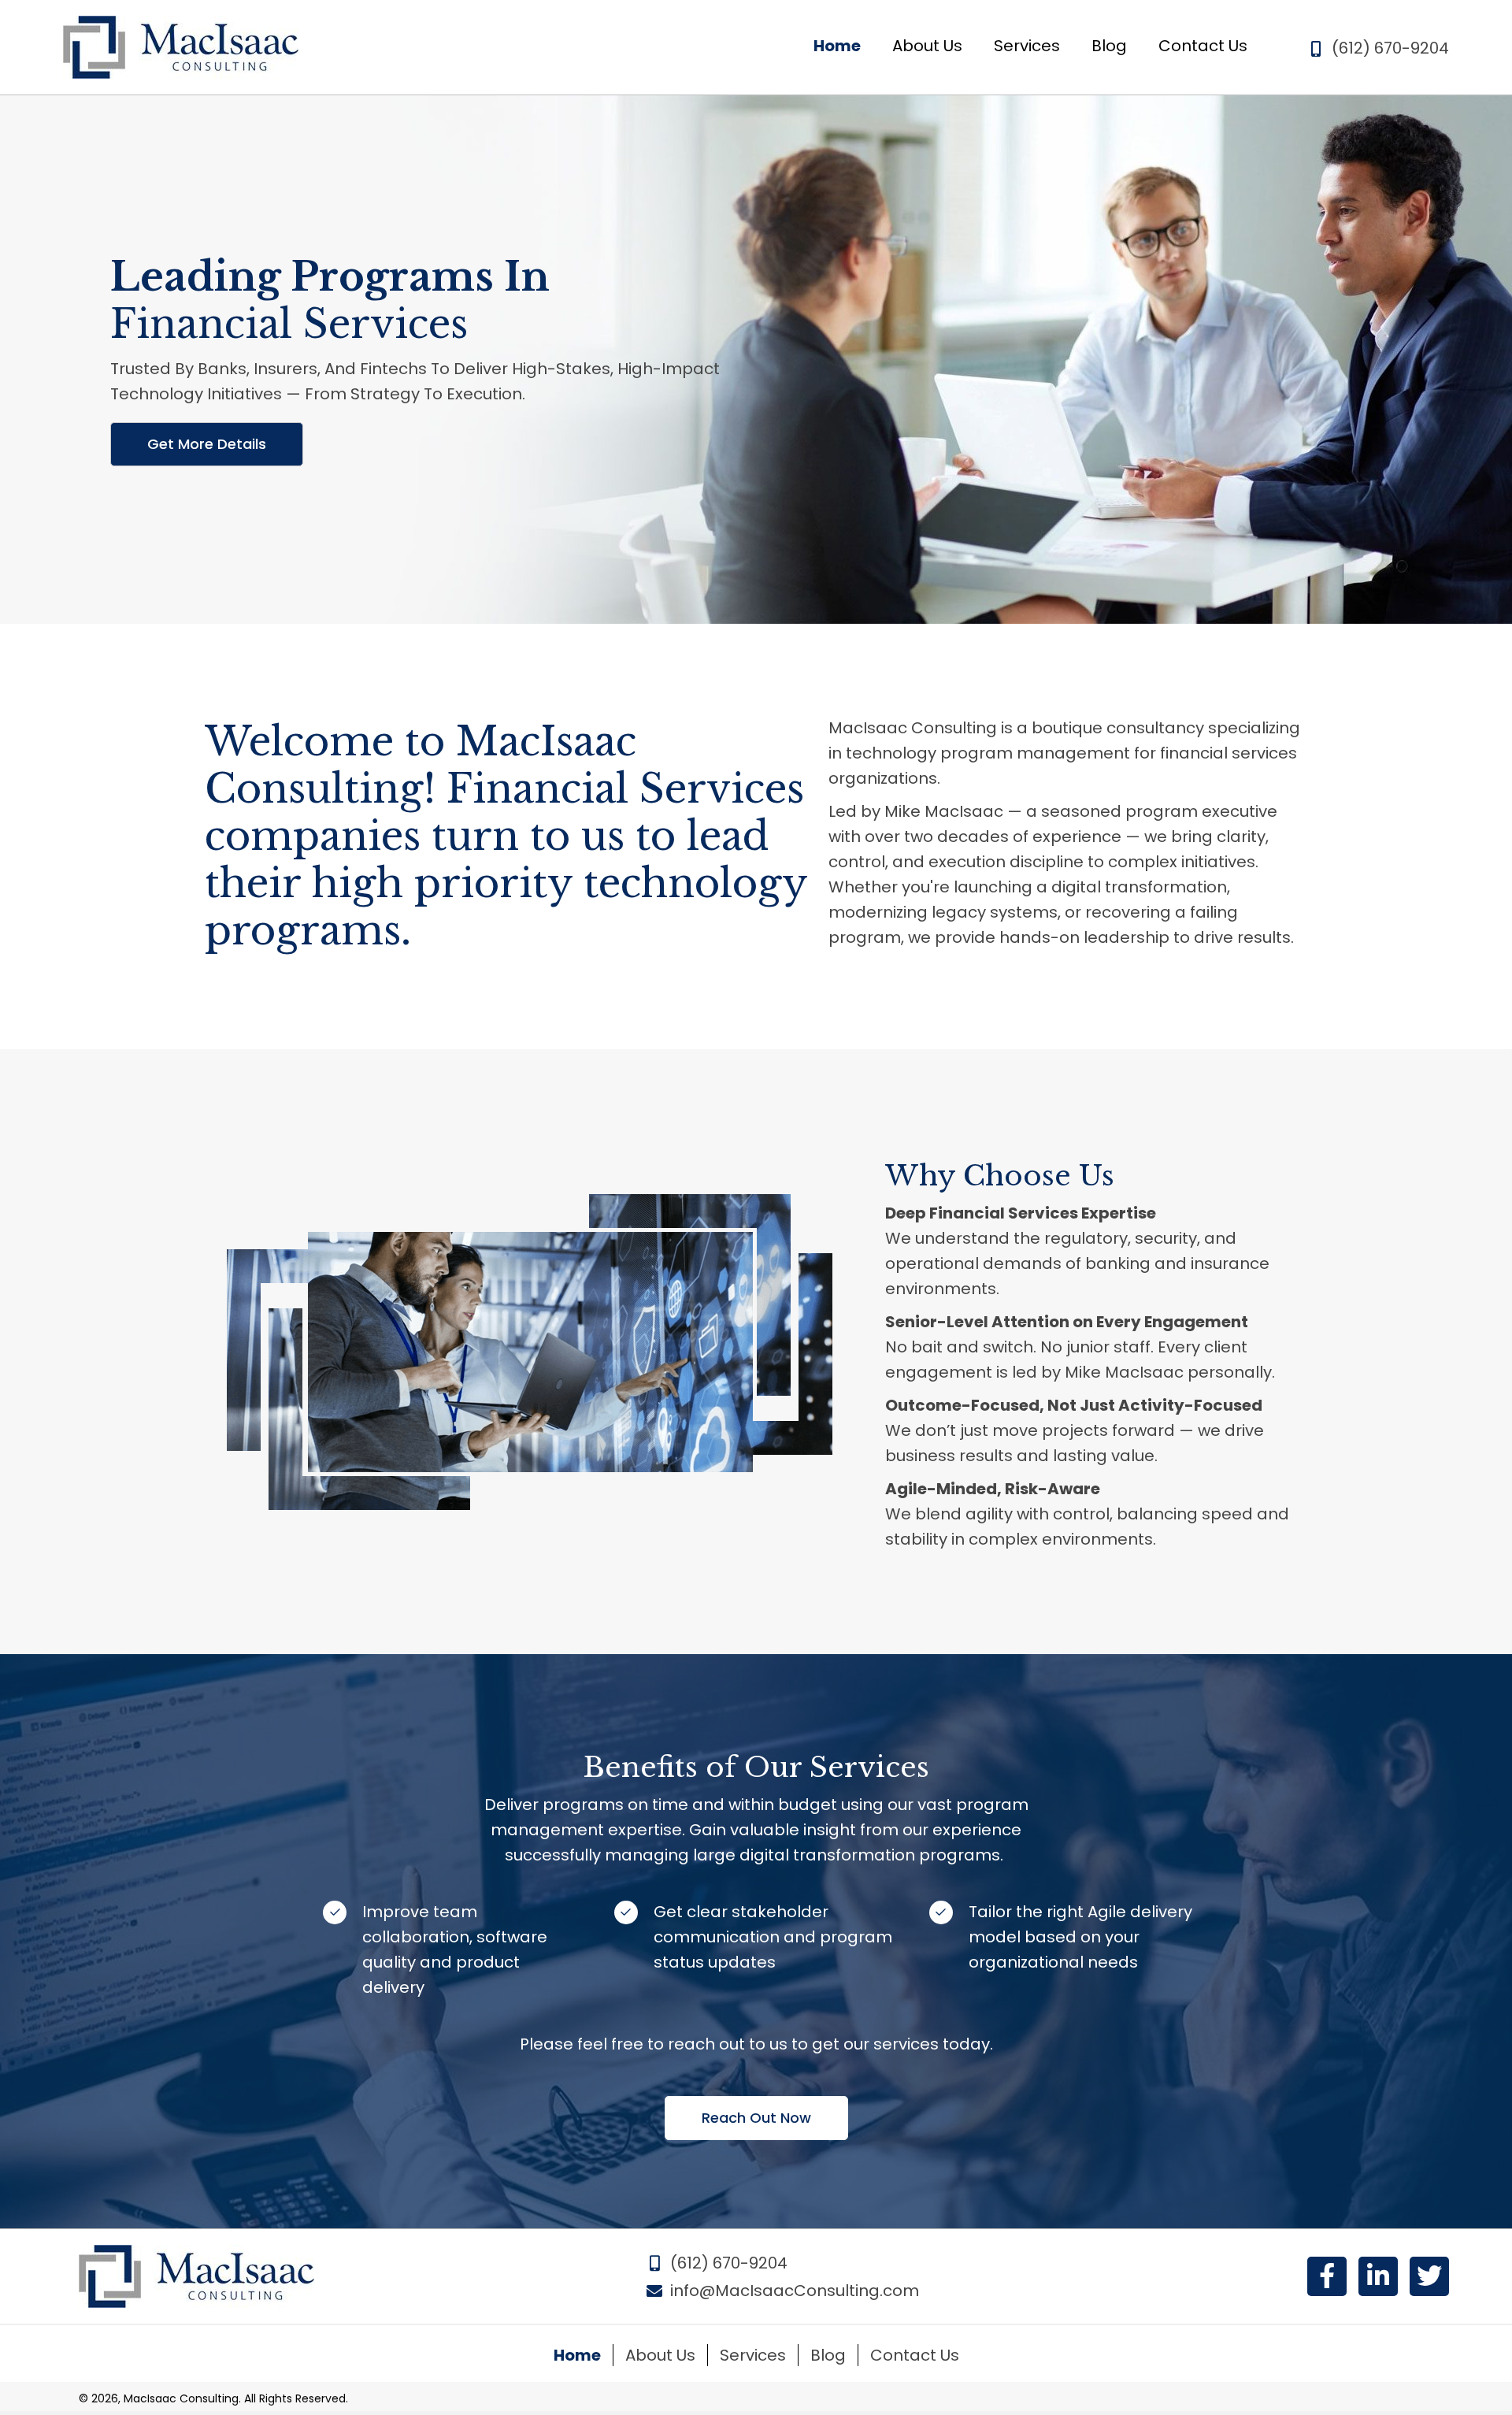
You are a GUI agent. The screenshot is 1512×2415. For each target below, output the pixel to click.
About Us (660, 2355)
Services (753, 2355)
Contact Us (915, 2355)
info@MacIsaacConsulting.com (795, 2291)
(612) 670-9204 (1390, 48)
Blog (828, 2355)
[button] (207, 444)
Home (577, 2355)
